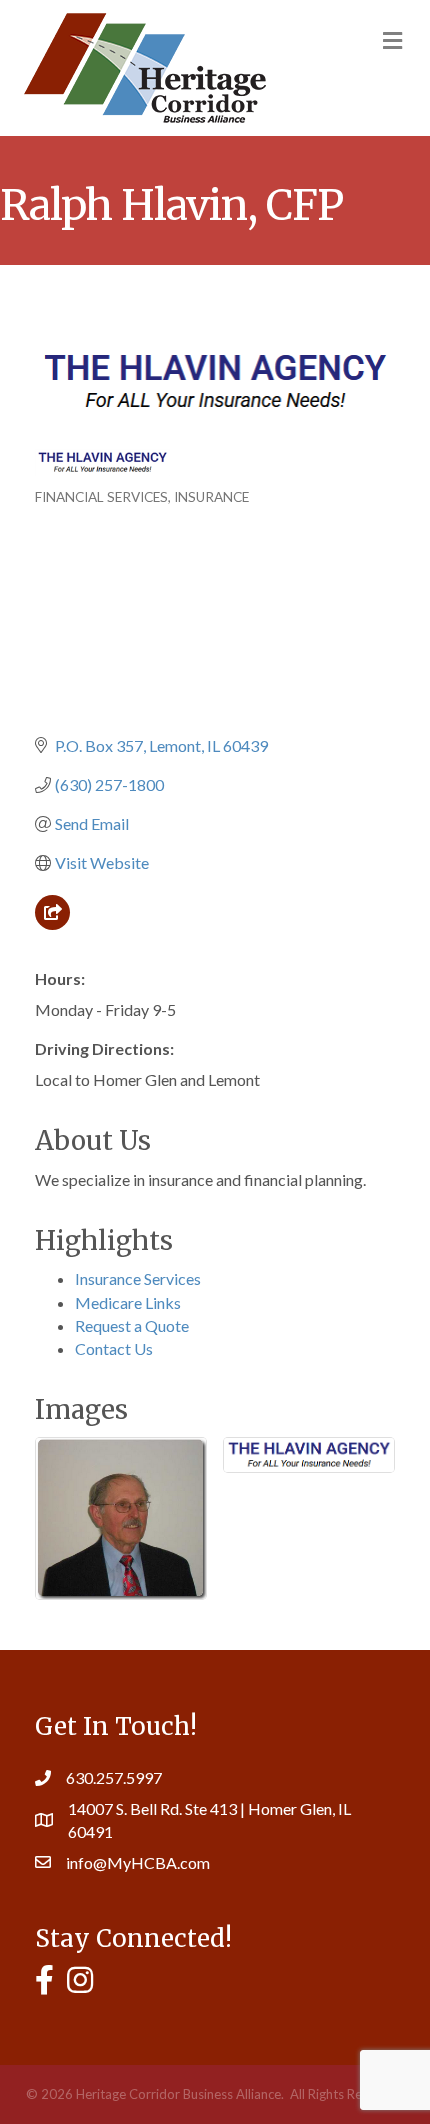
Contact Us (114, 1348)
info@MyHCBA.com (138, 1862)
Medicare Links (128, 1302)
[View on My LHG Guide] (52, 923)
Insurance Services (138, 1278)
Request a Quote (132, 1325)
